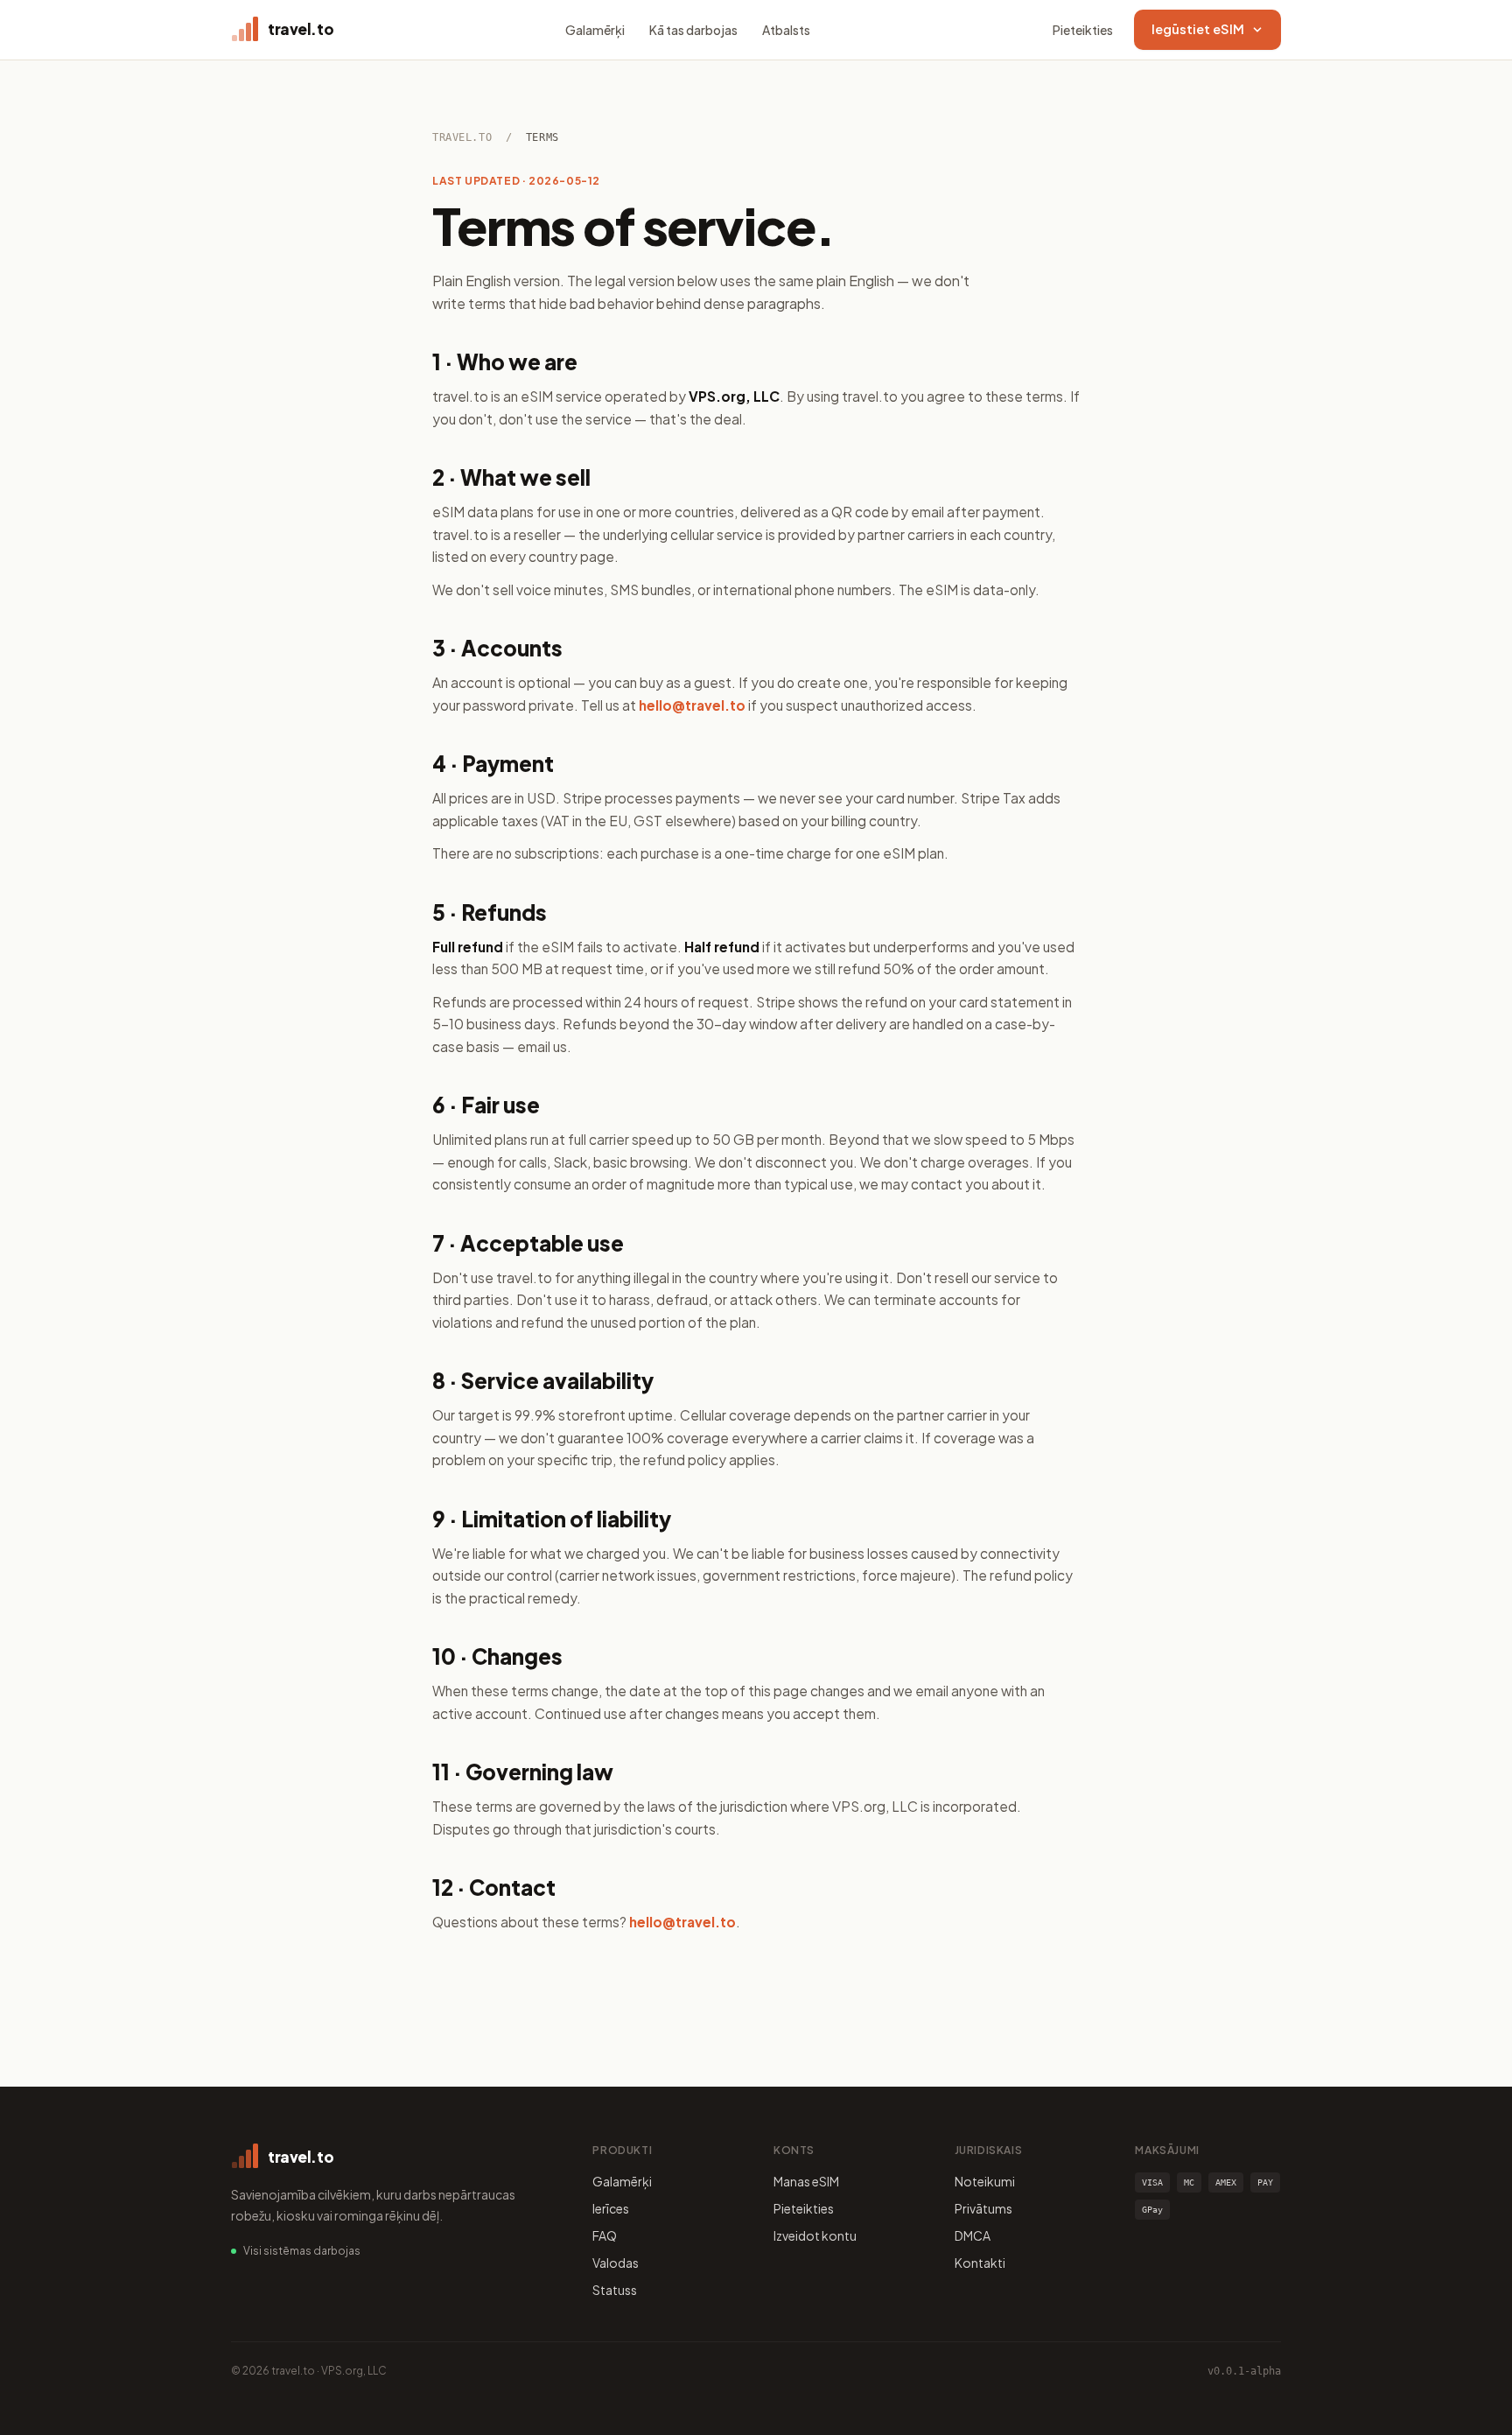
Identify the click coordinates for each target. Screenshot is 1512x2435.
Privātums (983, 2208)
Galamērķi (595, 30)
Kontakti (980, 2263)
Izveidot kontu (815, 2235)
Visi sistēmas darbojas (302, 2251)
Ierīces (611, 2208)
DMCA (973, 2235)
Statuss (615, 2290)
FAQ (605, 2235)
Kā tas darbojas (693, 30)
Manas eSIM (806, 2181)
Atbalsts (786, 30)
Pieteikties (1083, 30)
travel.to (462, 137)
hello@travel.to (692, 705)
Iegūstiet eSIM (1198, 29)
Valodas (616, 2263)
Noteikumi (985, 2181)
